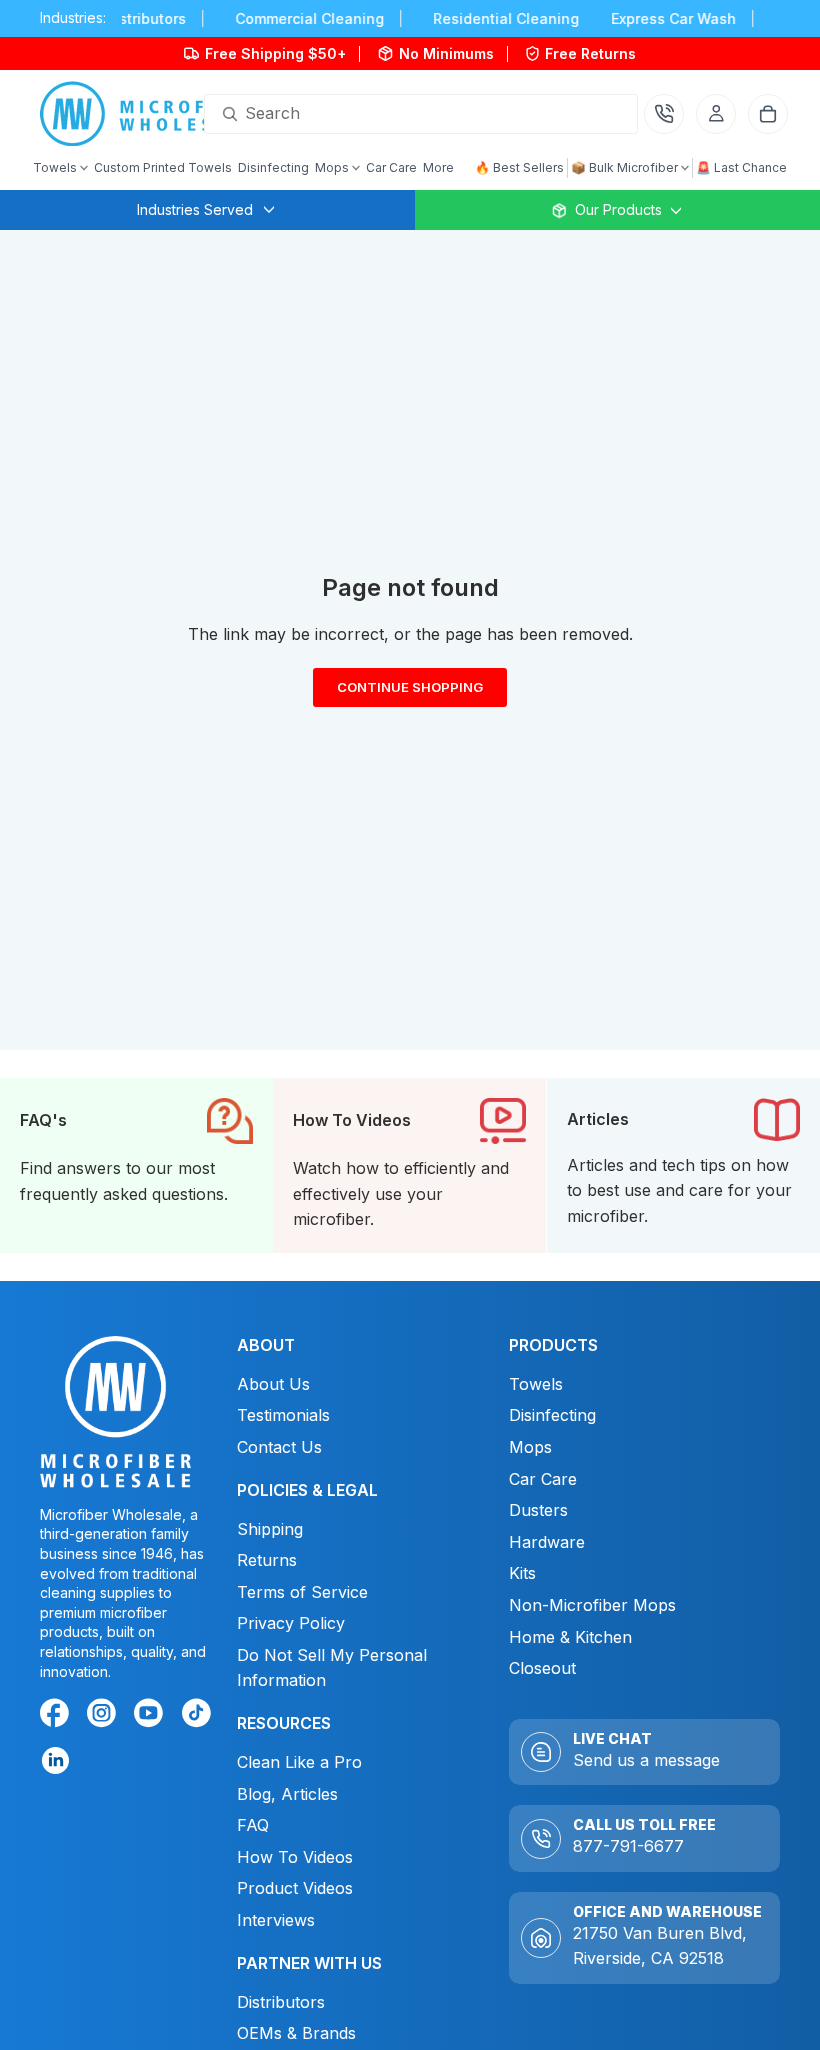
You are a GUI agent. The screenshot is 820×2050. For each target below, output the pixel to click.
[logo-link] (153, 113)
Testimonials (283, 1415)
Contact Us (279, 1447)
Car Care (543, 1479)
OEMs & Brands (296, 2033)
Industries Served (195, 209)
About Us (273, 1384)
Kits (522, 1573)
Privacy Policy (291, 1623)
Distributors (281, 2002)
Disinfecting (552, 1415)
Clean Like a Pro (299, 1762)
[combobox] (397, 114)
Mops (530, 1447)
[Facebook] (58, 1716)
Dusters (538, 1510)
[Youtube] (152, 1716)
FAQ (253, 1825)
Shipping (270, 1528)
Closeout (542, 1668)
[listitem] (438, 168)
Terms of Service (302, 1592)
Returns (267, 1560)
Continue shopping (409, 692)
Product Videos (295, 1888)
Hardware (547, 1542)
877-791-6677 (628, 1846)
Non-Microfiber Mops (592, 1605)
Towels (536, 1384)
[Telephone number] (664, 114)
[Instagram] (105, 1716)
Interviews (276, 1920)
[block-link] (136, 1165)
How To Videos (295, 1857)
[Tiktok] (200, 1716)
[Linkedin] (54, 1759)
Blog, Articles (287, 1794)
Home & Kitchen (570, 1636)
